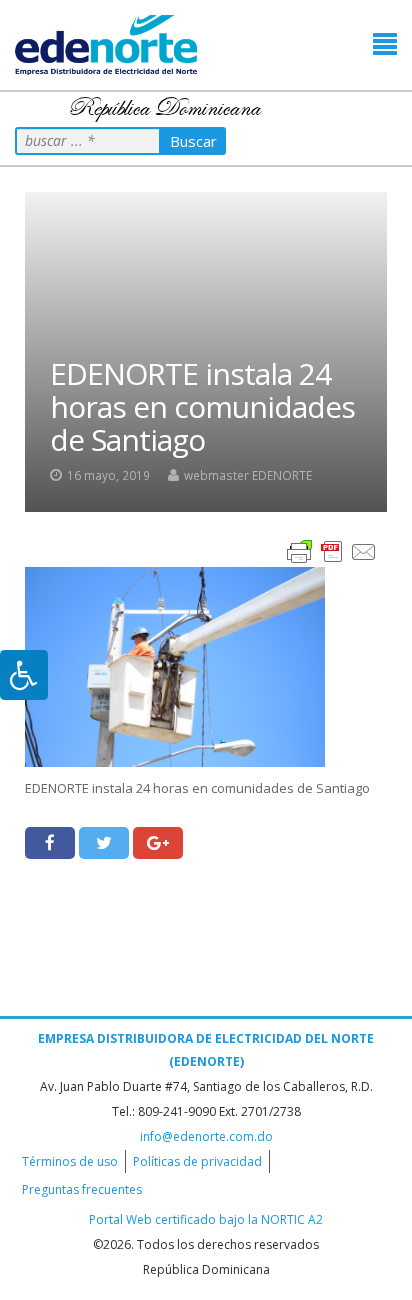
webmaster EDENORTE (248, 475)
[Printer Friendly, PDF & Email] (332, 550)
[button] (385, 44)
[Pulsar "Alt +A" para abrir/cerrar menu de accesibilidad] (24, 675)
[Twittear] (104, 843)
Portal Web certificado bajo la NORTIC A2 (206, 1219)
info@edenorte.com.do (206, 1136)
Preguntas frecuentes (82, 1189)
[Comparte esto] (50, 843)
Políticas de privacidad (197, 1161)
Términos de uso (70, 1161)
